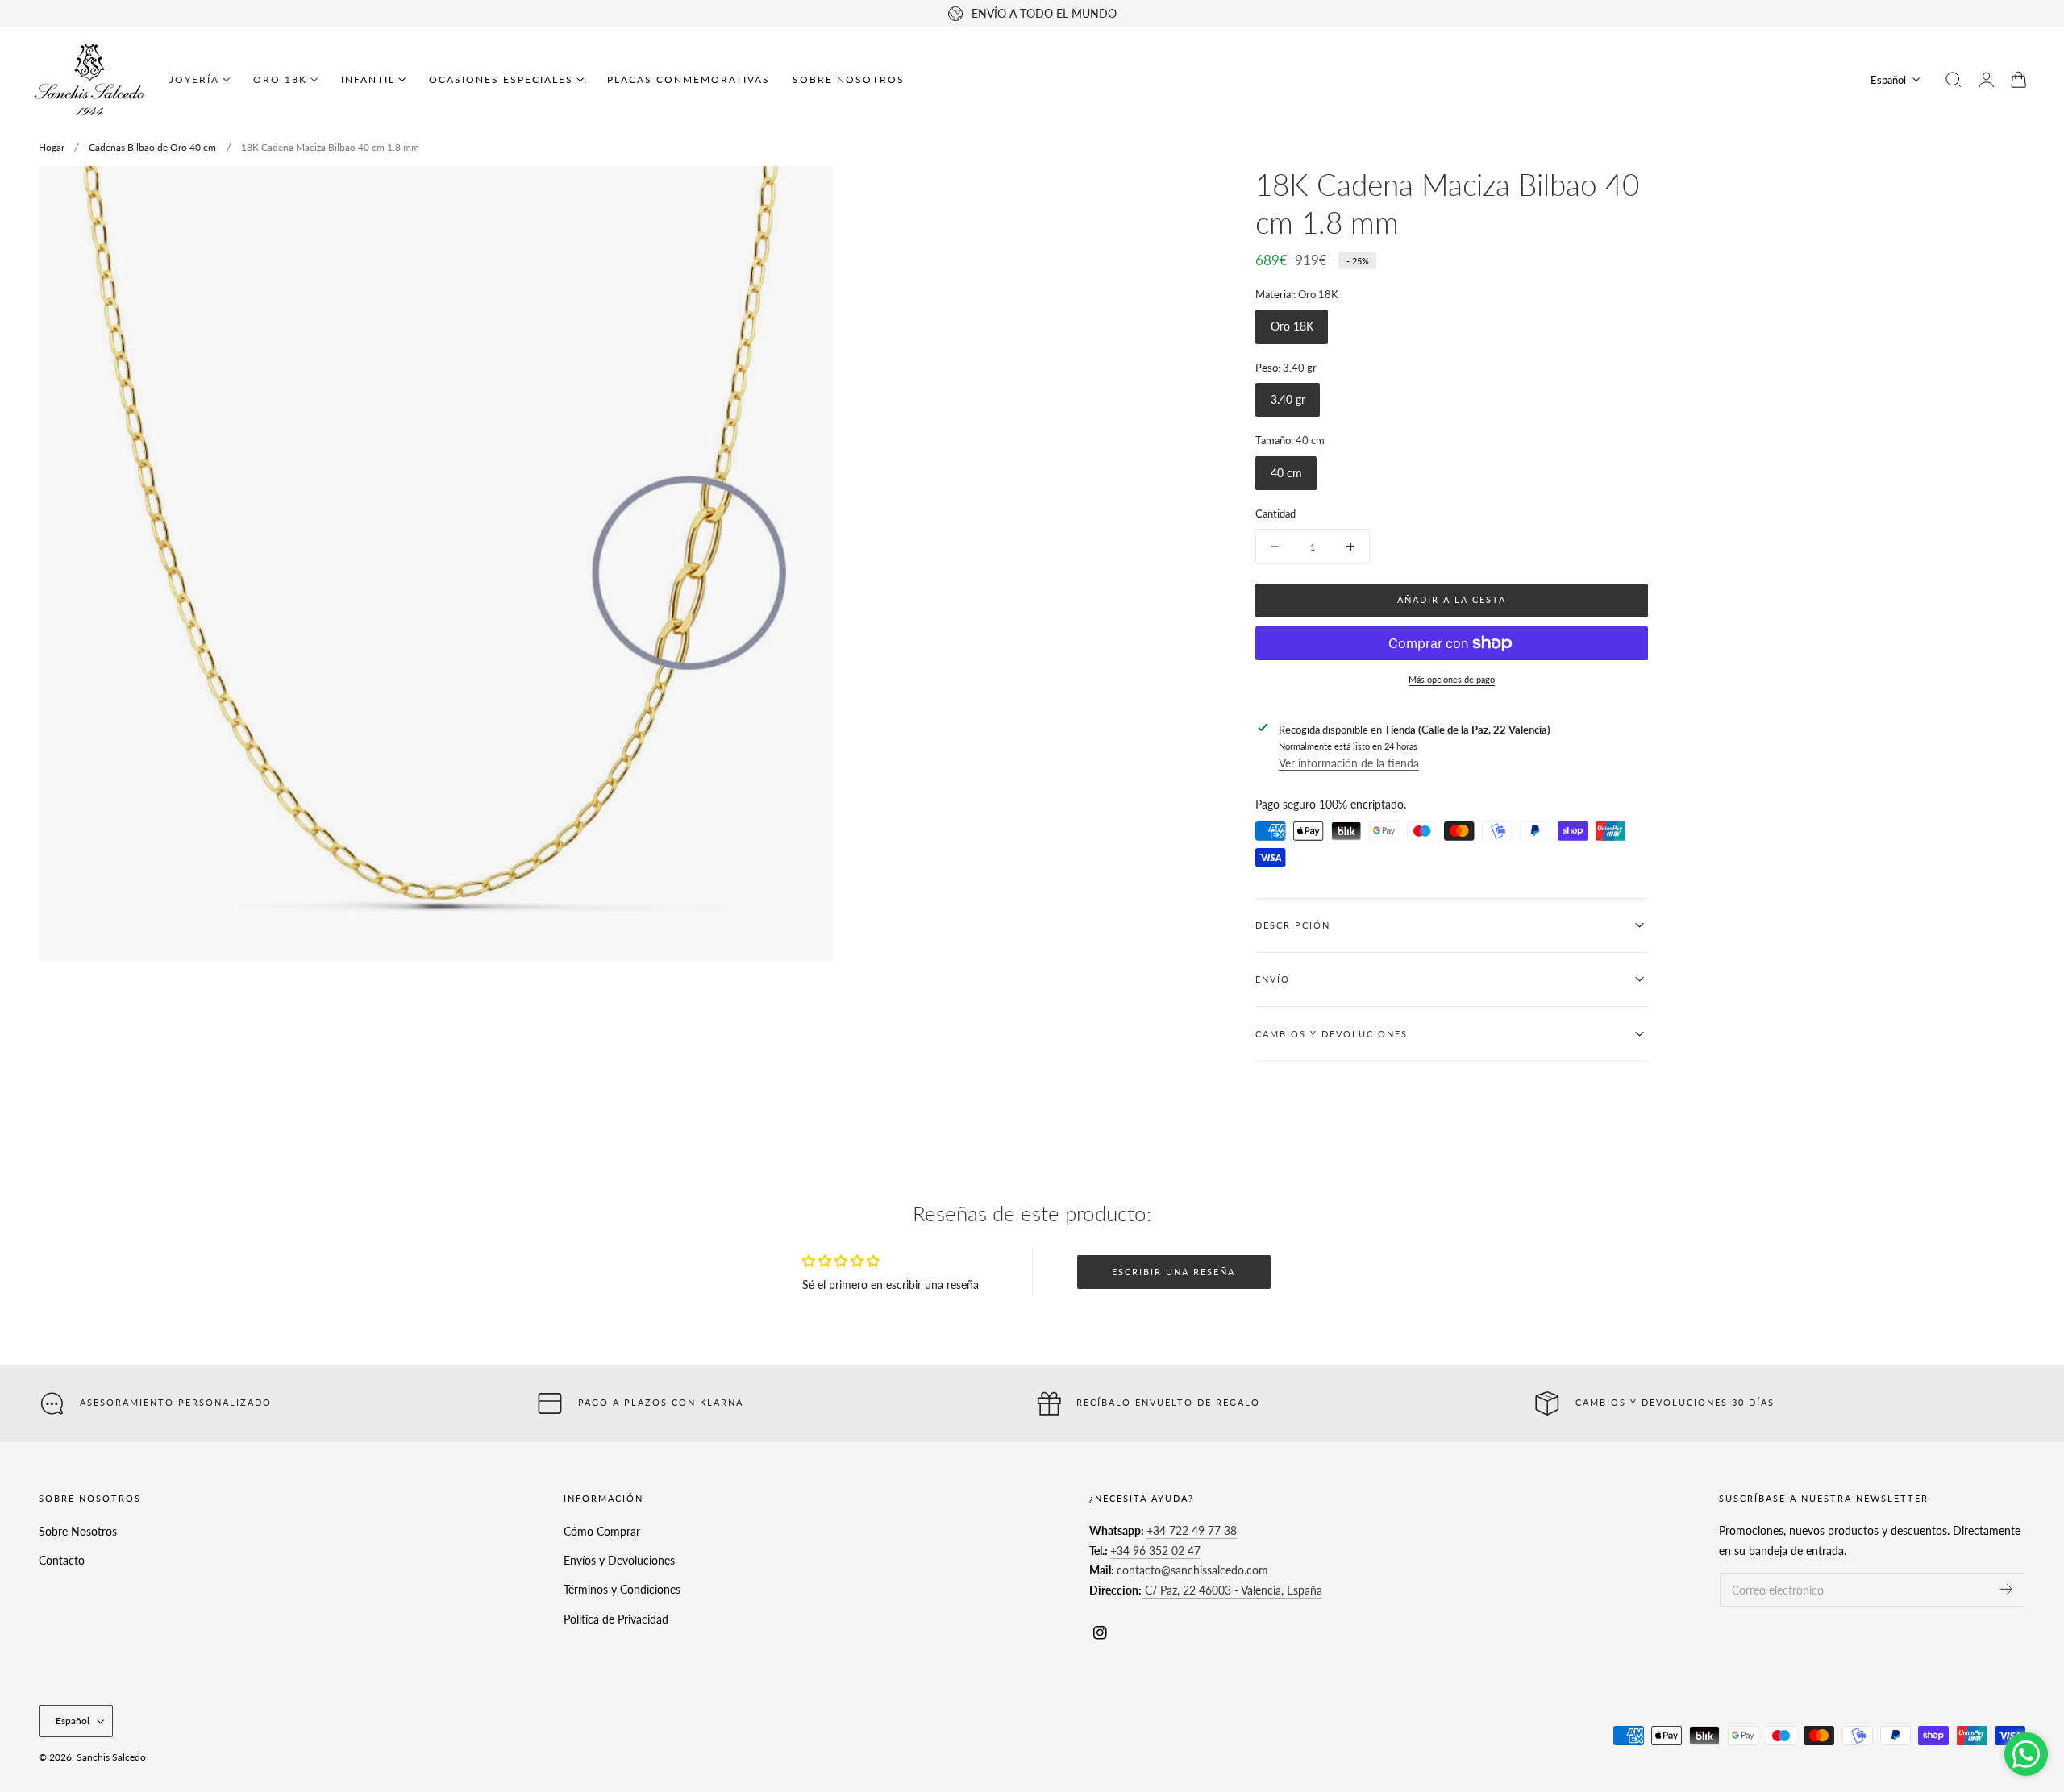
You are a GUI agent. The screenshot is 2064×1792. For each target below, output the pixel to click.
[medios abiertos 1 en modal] (805, 194)
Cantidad (1275, 513)
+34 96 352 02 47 (1155, 1551)
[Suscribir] (2006, 1589)
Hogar (52, 147)
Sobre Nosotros (78, 1531)
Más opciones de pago (1452, 679)
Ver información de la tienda (1349, 763)
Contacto (62, 1560)
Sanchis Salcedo (111, 1757)
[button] (1954, 80)
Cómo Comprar (602, 1531)
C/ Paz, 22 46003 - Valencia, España (1232, 1590)
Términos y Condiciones (622, 1589)
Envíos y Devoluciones (619, 1560)
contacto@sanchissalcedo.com (1192, 1571)
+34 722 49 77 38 (1192, 1531)
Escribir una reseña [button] (1173, 1272)
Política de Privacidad (616, 1618)
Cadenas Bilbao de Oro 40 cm (152, 147)
